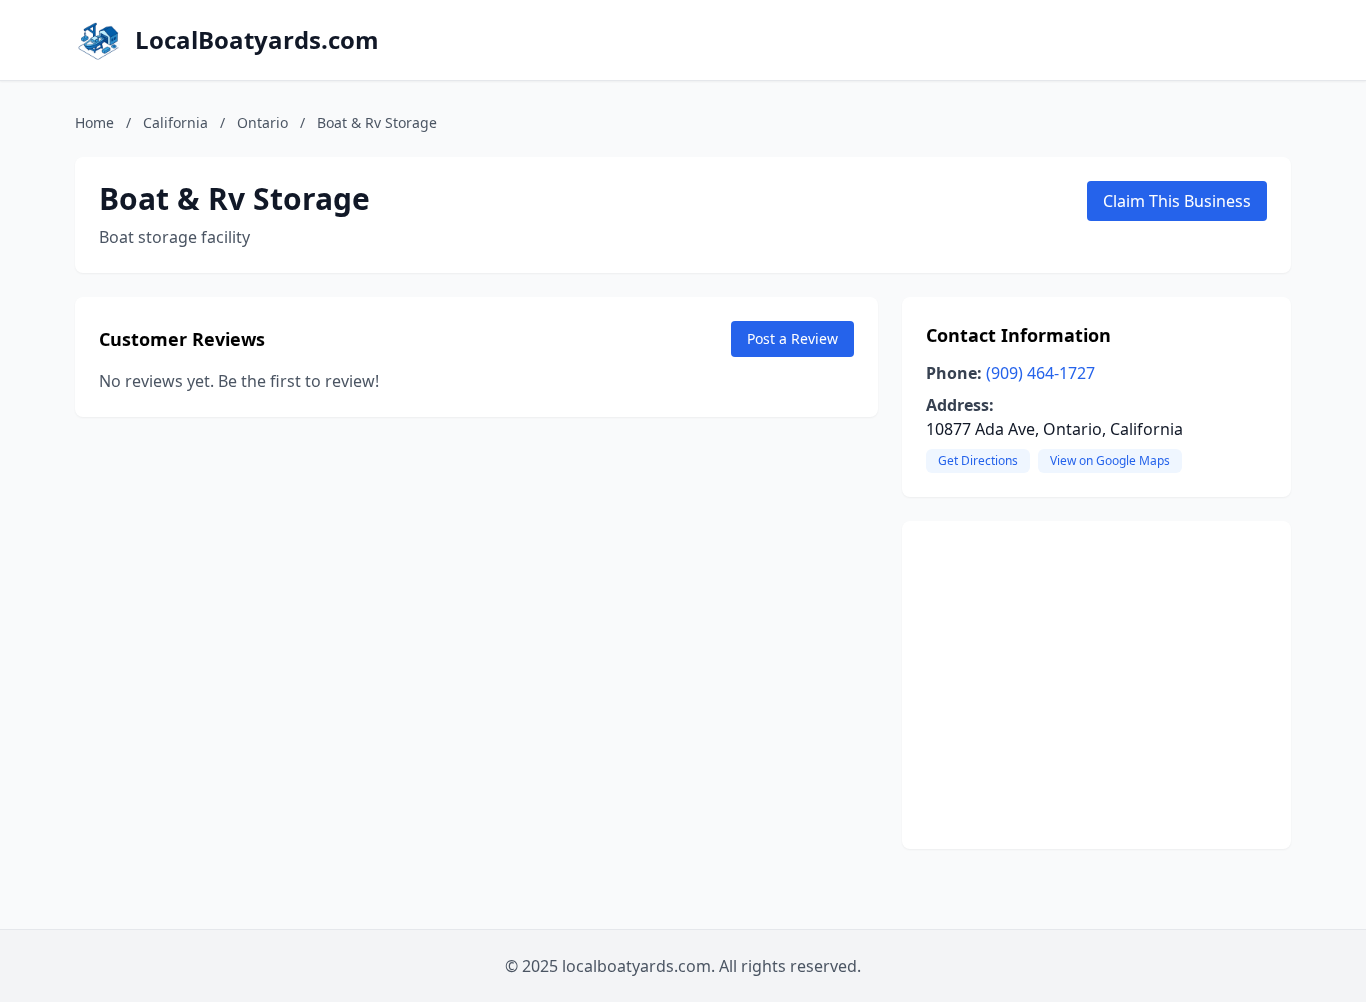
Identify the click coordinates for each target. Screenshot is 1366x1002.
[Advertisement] (1096, 685)
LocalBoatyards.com (257, 40)
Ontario (262, 122)
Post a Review (792, 338)
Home (94, 122)
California (175, 122)
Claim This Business (1177, 201)
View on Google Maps (1110, 460)
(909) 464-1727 (1040, 373)
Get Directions (978, 460)
